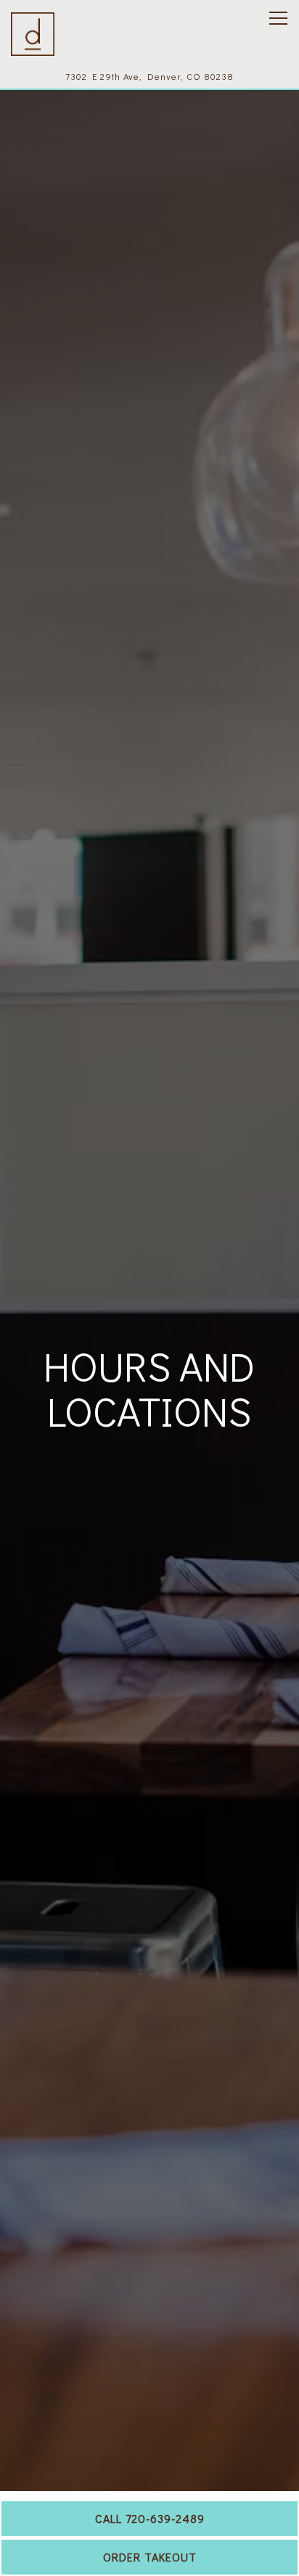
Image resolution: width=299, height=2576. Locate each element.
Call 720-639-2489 (150, 2518)
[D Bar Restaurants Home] (33, 33)
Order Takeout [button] (150, 2557)
